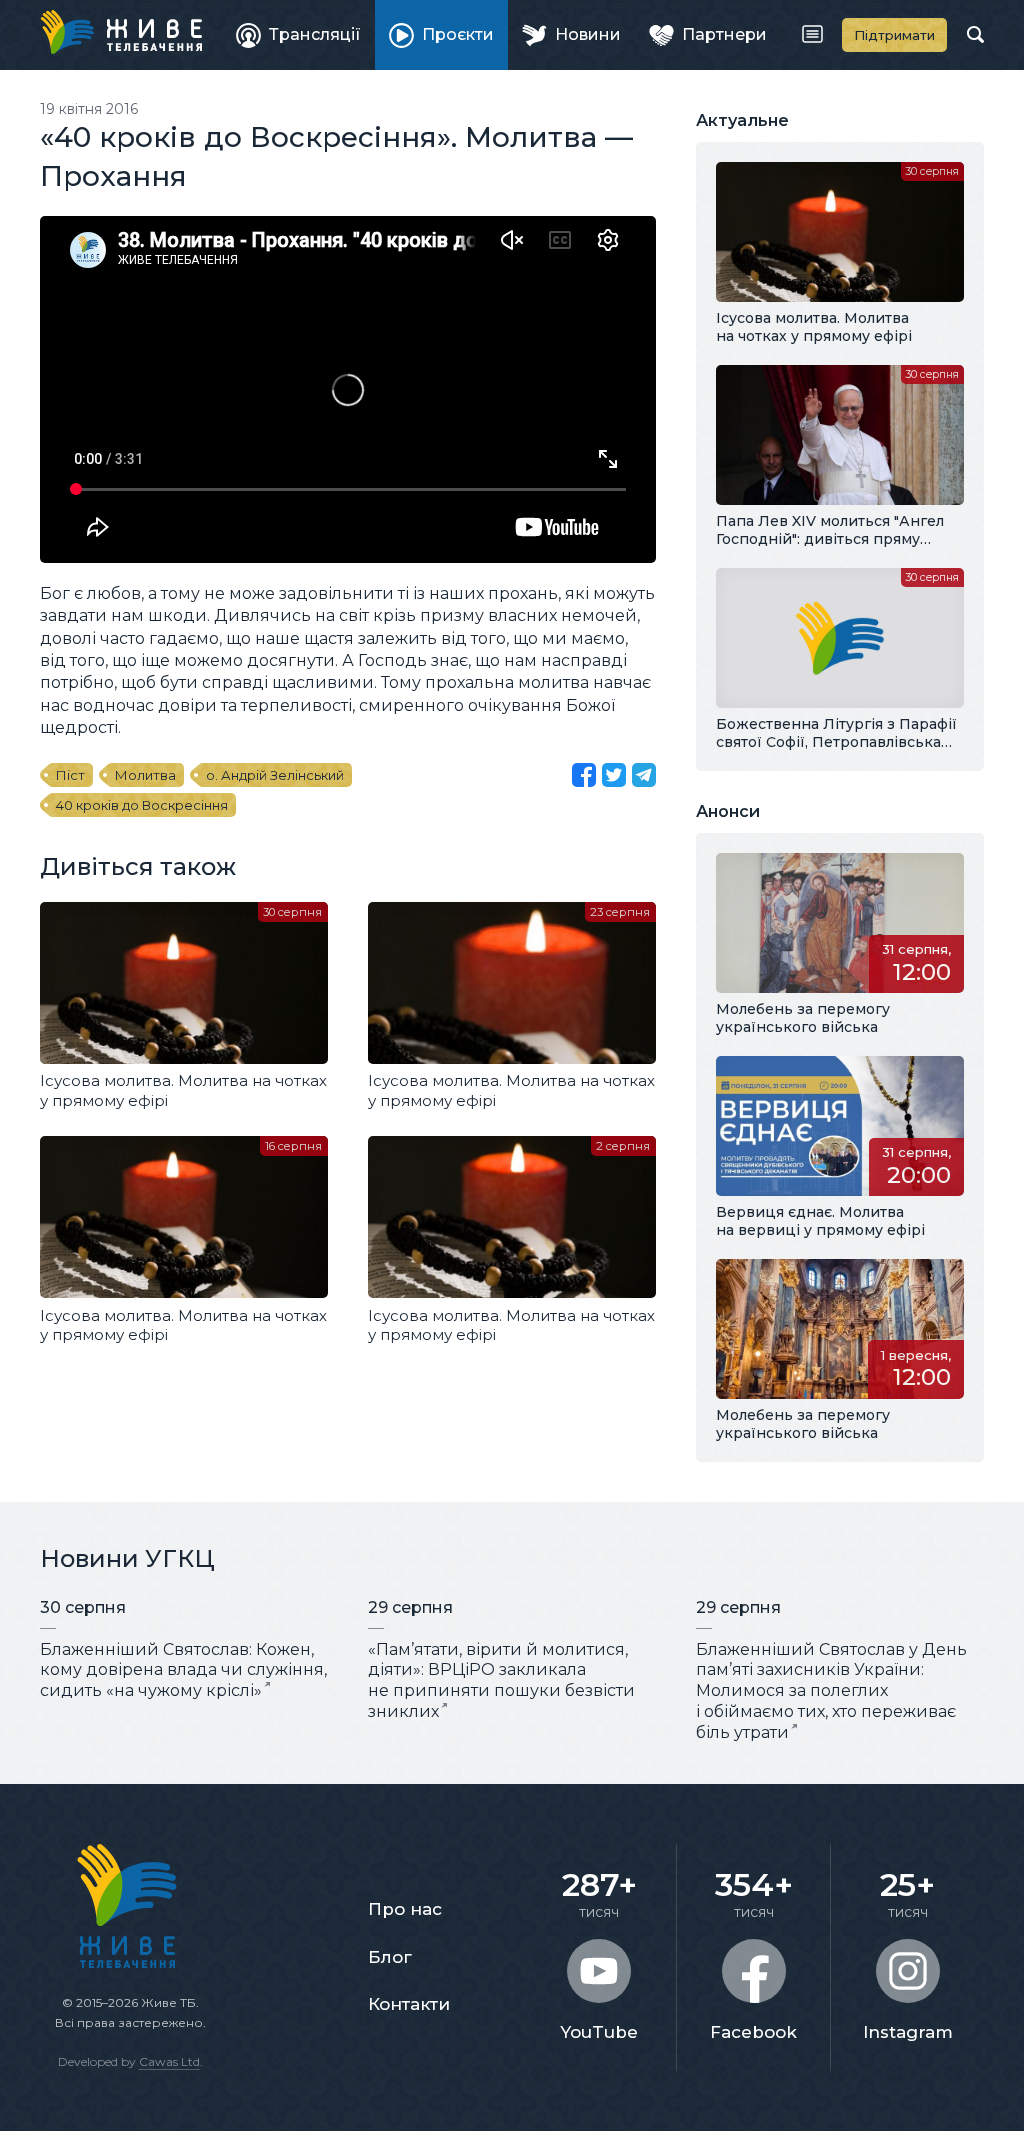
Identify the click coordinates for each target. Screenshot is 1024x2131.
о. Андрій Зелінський (275, 775)
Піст (70, 775)
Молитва (145, 775)
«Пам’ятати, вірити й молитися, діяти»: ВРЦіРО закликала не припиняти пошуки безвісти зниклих (501, 1680)
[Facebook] (584, 775)
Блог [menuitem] (390, 1957)
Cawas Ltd (169, 2061)
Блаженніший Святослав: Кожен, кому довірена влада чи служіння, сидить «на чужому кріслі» (183, 1670)
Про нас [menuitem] (405, 1909)
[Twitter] (614, 775)
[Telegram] (644, 775)
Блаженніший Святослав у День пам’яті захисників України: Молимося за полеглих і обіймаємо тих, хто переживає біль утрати (831, 1691)
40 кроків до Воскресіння (142, 805)
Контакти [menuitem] (409, 2004)
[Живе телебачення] (121, 32)
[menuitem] (298, 35)
